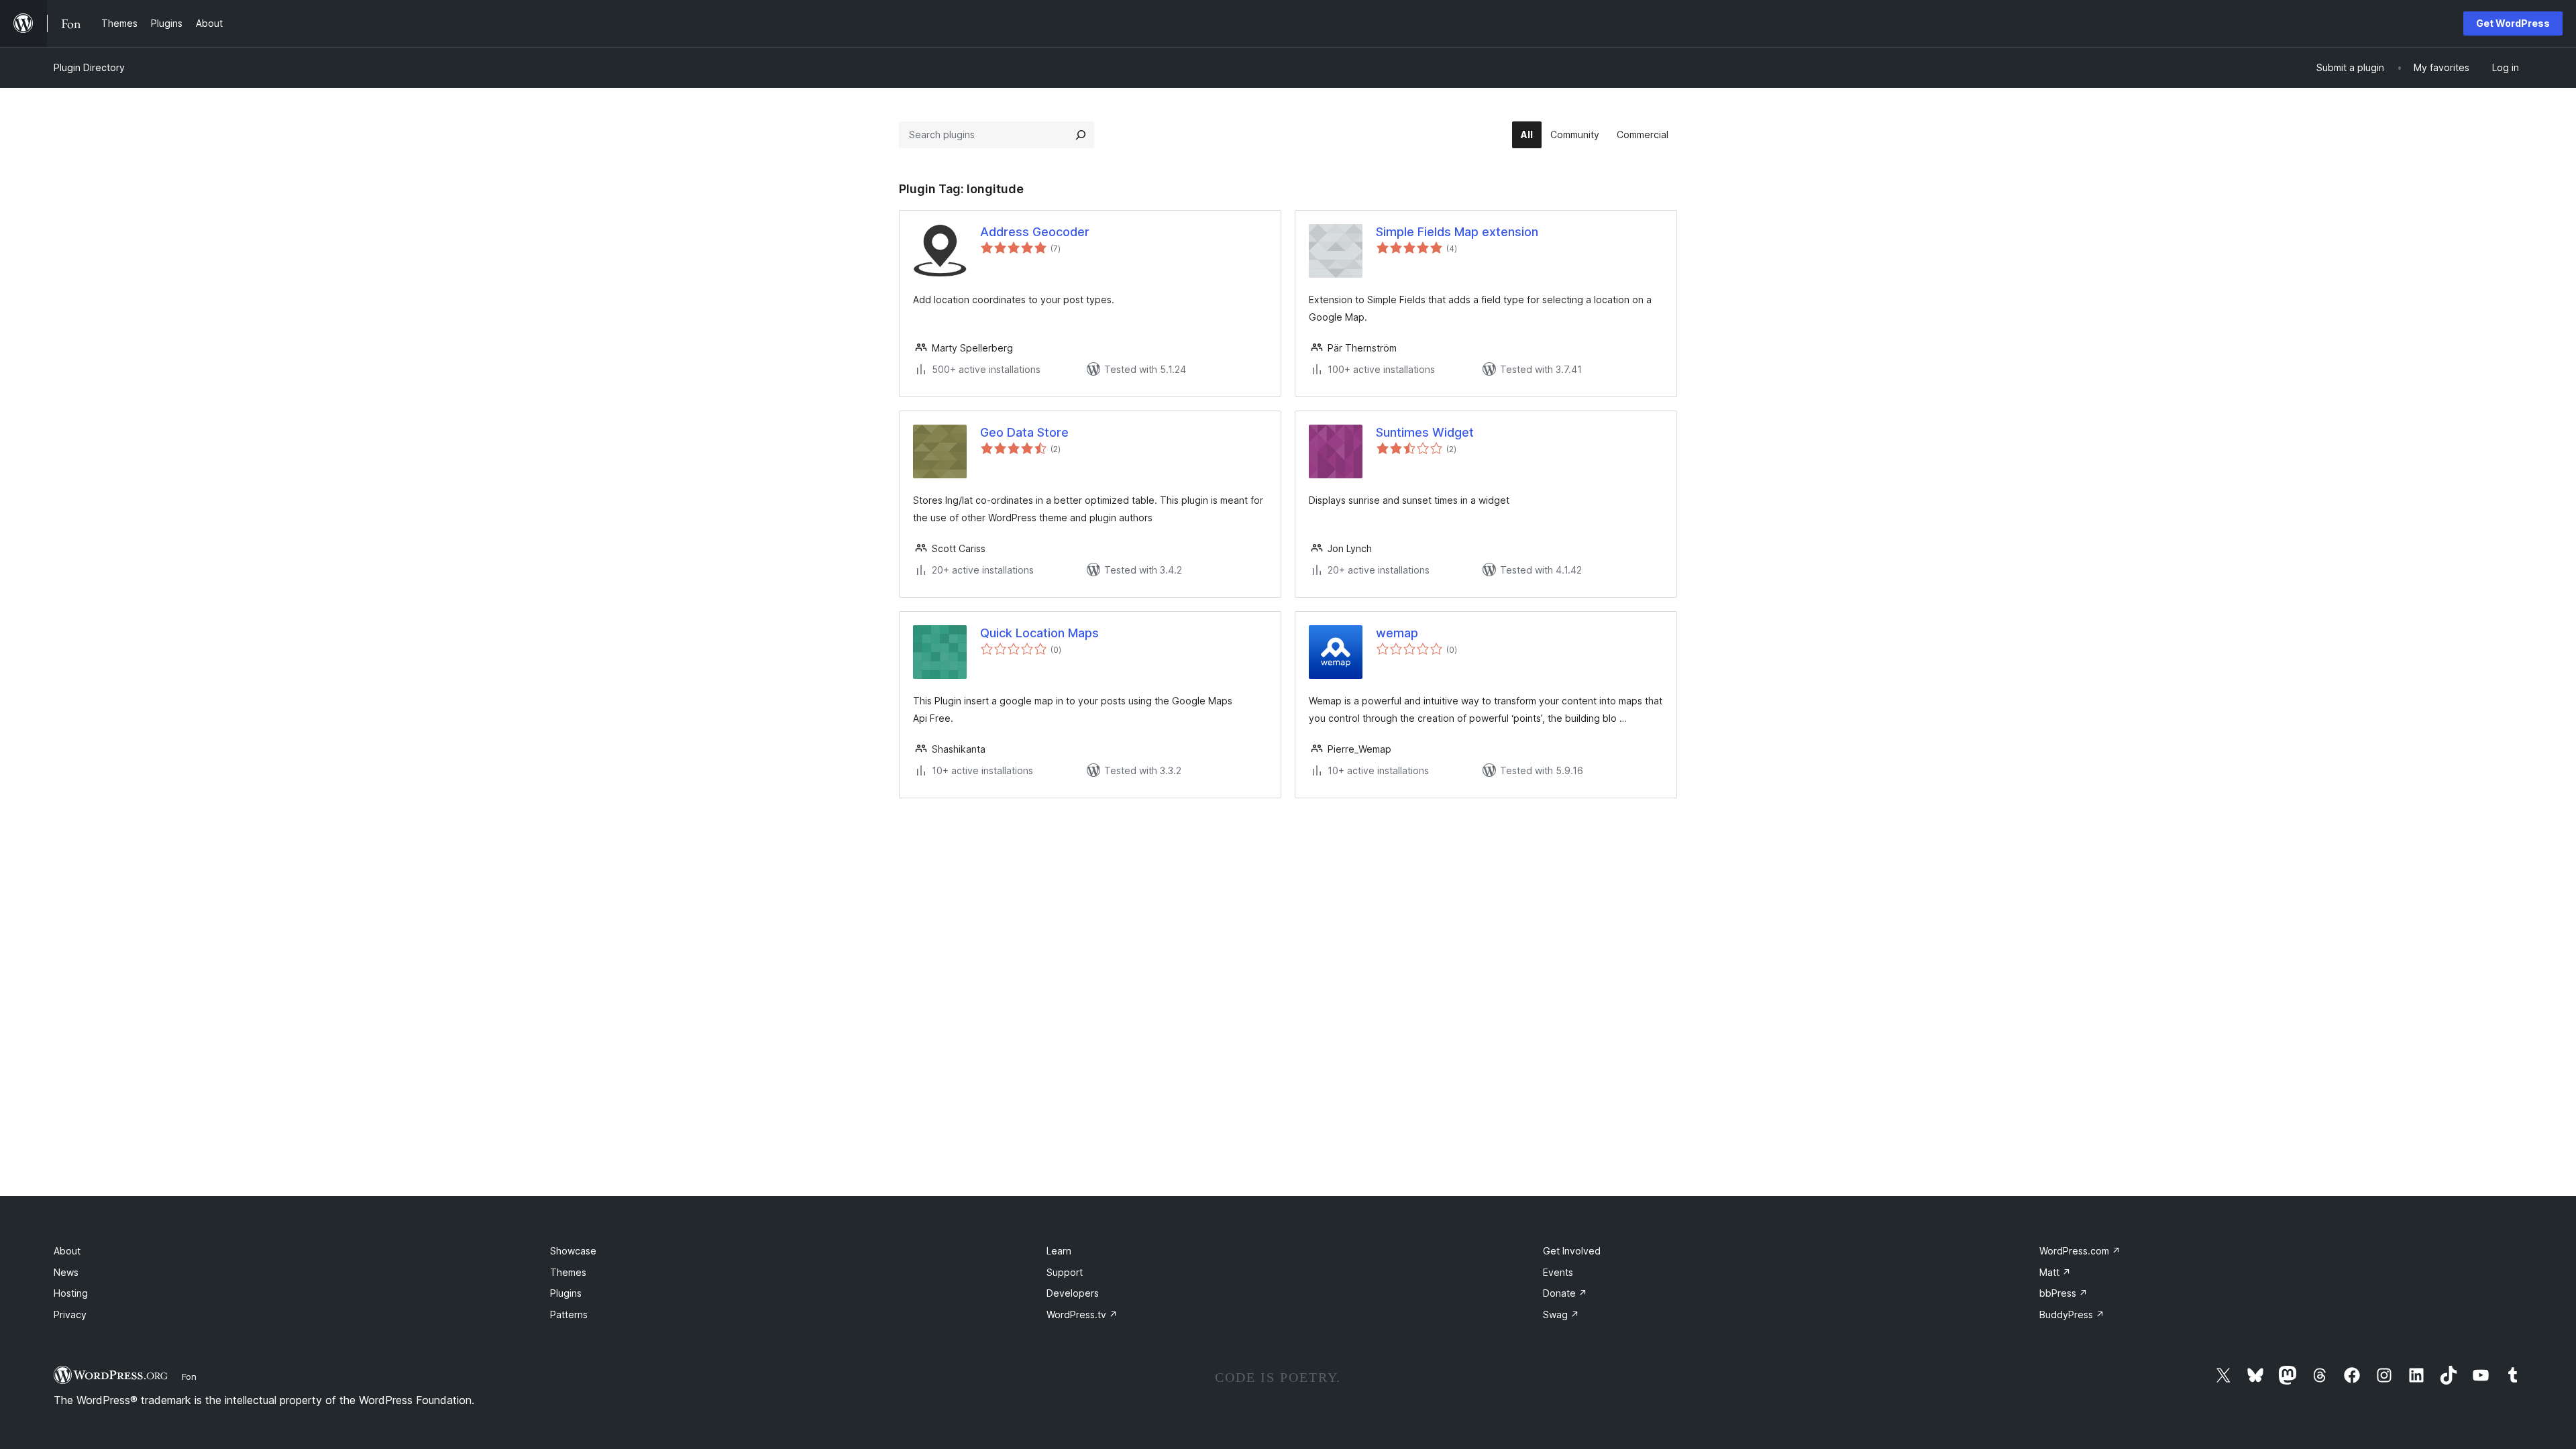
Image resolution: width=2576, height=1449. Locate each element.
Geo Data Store (1024, 432)
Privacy (70, 1314)
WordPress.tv (1082, 1314)
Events (1558, 1272)
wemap (1397, 633)
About (67, 1251)
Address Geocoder (1035, 232)
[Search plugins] (1081, 135)
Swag (1561, 1314)
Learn (1059, 1251)
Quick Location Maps (1039, 633)
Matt (2055, 1272)
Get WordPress (2513, 23)
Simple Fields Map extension (1457, 232)
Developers (1073, 1293)
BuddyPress (2072, 1314)
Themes (568, 1272)
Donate (1565, 1293)
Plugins (566, 1293)
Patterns (569, 1314)
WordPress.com (2080, 1251)
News (66, 1272)
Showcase (573, 1251)
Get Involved (1572, 1251)
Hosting (71, 1293)
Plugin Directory (89, 67)
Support (1065, 1272)
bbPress (2063, 1293)
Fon (189, 1377)
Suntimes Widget (1425, 432)
